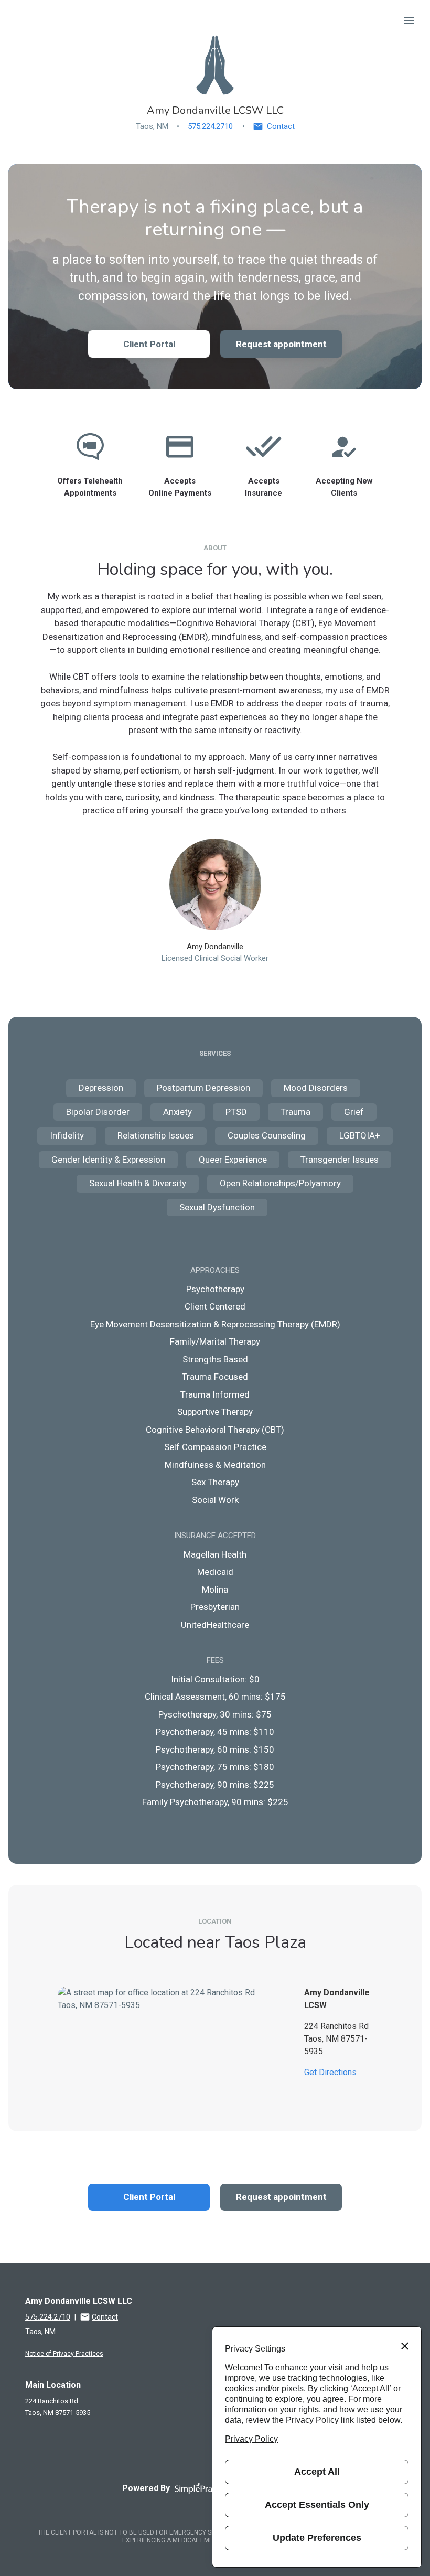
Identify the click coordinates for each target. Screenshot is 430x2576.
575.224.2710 (210, 126)
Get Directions (330, 2072)
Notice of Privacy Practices (64, 2354)
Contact (281, 126)
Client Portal (149, 344)
